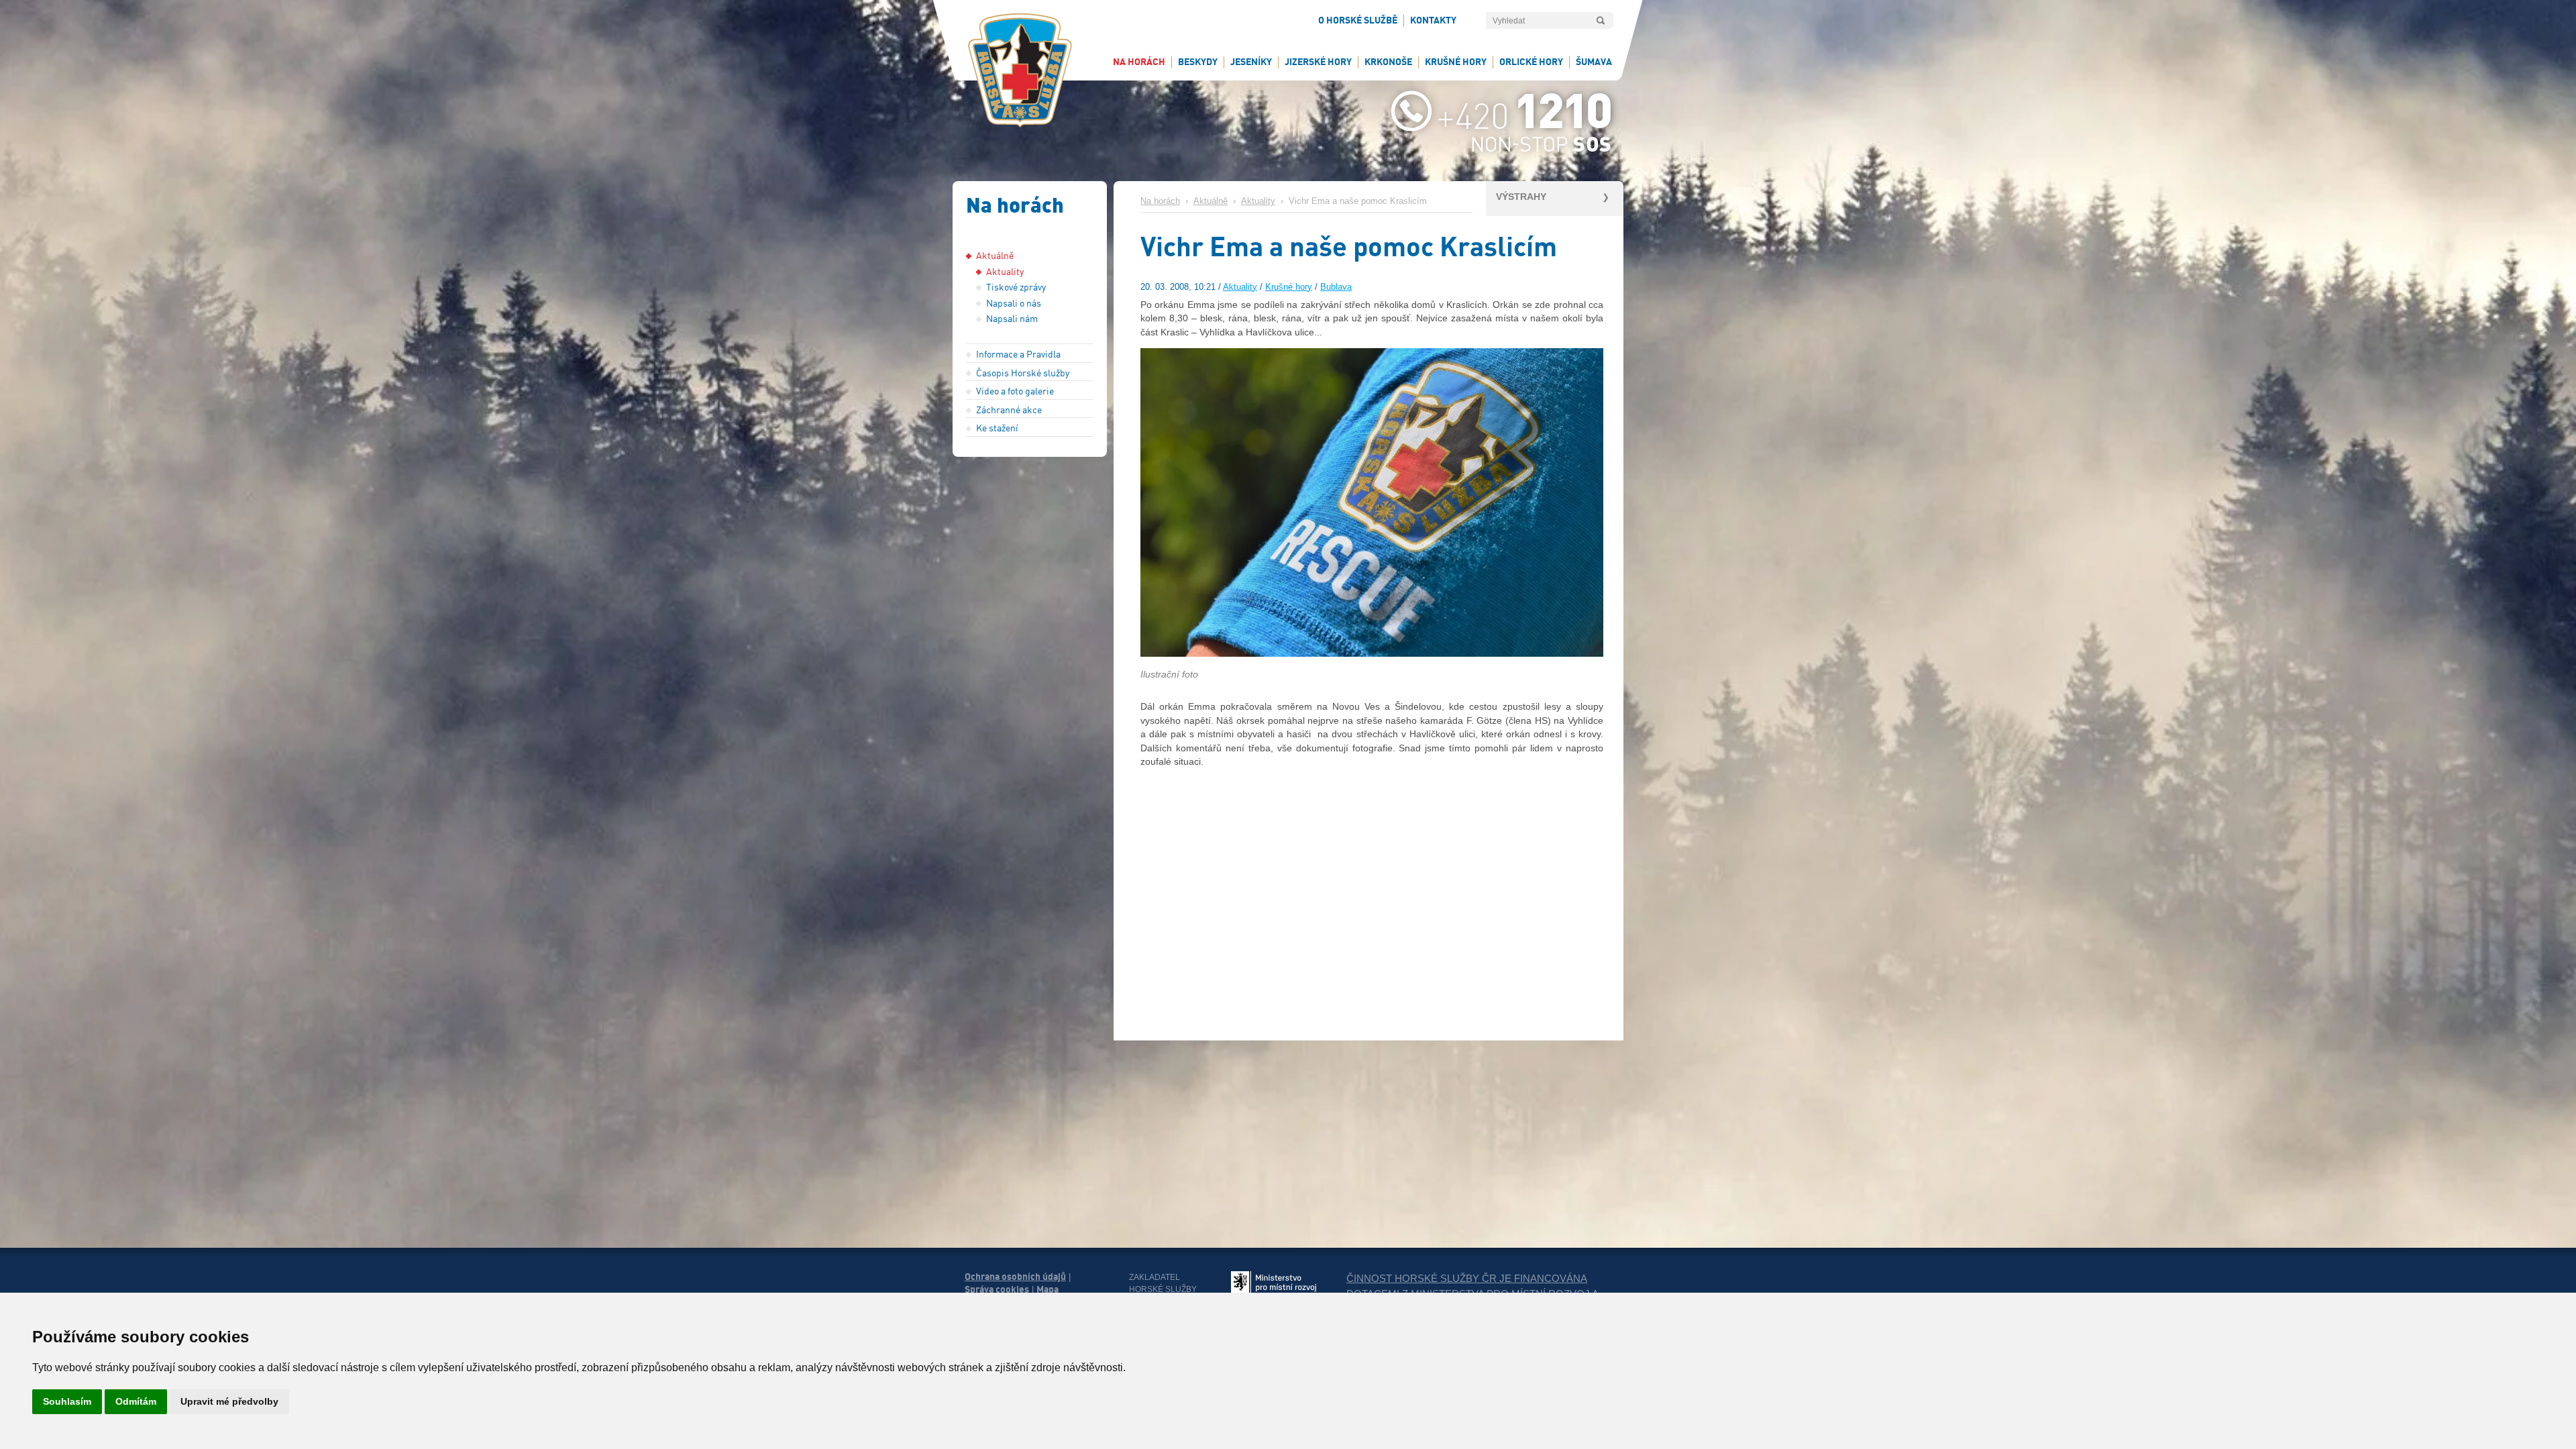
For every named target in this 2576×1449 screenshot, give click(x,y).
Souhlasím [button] (67, 1401)
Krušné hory (1289, 287)
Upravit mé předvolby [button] (229, 1401)
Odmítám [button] (136, 1401)
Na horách (1160, 201)
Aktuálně (1211, 201)
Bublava (1336, 287)
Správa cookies (997, 1289)
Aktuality (1258, 201)
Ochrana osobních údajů (1015, 1277)
